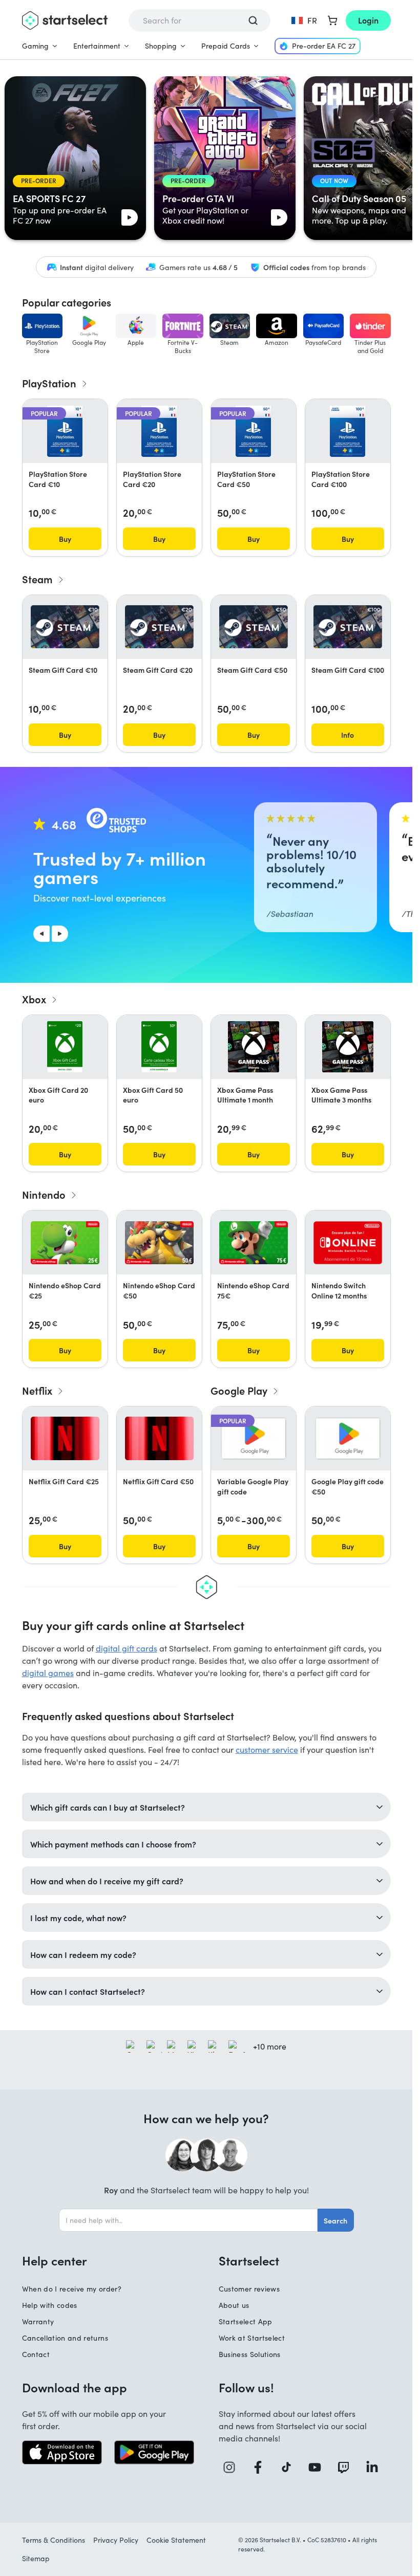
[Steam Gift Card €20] (159, 627)
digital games (48, 1673)
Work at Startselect (252, 2338)
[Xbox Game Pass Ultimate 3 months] (348, 1047)
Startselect (249, 2260)
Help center (55, 2260)
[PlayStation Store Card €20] (159, 431)
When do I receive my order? (72, 2289)
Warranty (38, 2321)
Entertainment (97, 46)
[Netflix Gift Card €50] (159, 1438)
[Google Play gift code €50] (348, 1438)
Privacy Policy (116, 2540)
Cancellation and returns (65, 2338)
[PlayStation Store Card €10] (65, 431)
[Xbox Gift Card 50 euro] (159, 1047)
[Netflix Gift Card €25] (65, 1438)
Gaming (35, 46)
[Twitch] (347, 2467)
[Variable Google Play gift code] (254, 1438)
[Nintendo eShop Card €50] (159, 1243)
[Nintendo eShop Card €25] (65, 1243)
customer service (267, 1749)
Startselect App (246, 2321)
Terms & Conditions (54, 2540)
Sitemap (36, 2558)
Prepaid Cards (226, 46)
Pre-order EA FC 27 (324, 46)
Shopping (161, 46)
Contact (36, 2354)
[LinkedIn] (376, 2467)
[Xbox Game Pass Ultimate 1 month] (254, 1047)
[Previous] (41, 934)
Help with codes (50, 2305)
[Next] (60, 934)
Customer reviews (249, 2289)
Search (335, 2220)
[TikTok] (290, 2467)
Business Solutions (250, 2354)
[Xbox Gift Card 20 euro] (65, 1047)
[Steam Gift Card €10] (65, 627)
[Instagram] (233, 2467)
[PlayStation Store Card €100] (348, 431)
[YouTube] (319, 2467)
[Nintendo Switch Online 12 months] (348, 1243)
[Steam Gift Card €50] (254, 627)
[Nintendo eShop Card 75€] (254, 1243)
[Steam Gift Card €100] (348, 627)
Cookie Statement (176, 2540)
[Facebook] (262, 2467)
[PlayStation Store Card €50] (253, 431)
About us (234, 2305)
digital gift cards (127, 1648)
